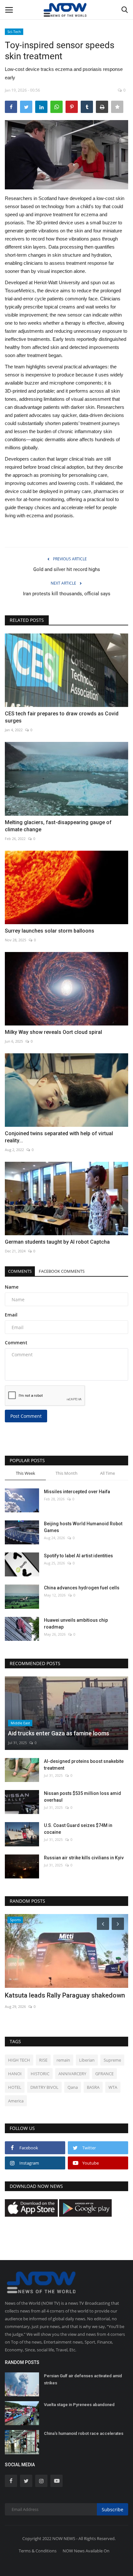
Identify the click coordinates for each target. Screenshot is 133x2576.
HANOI (15, 2074)
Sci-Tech (14, 32)
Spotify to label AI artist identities (78, 1556)
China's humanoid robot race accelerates (84, 2433)
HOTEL (15, 2087)
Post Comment (26, 1416)
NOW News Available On (86, 2551)
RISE (43, 2060)
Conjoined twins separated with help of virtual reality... (59, 1137)
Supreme (112, 2060)
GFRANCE (104, 2074)
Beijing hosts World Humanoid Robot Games (83, 1527)
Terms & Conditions (38, 2551)
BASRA (93, 2087)
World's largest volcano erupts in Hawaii (63, 1995)
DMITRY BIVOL (44, 2087)
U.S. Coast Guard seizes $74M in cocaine (78, 1829)
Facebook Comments (62, 1271)
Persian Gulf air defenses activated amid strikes (83, 2379)
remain (63, 2060)
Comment (16, 1343)
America (16, 2101)
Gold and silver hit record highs (67, 569)
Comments (20, 1271)
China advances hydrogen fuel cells (82, 1588)
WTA (113, 2087)
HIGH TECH (19, 2060)
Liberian (87, 2060)
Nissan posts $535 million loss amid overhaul (82, 1797)
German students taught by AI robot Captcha (57, 1242)
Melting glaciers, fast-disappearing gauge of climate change (58, 826)
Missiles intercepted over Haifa (77, 1492)
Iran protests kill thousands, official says (67, 594)
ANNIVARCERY (72, 2074)
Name (12, 1287)
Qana (73, 2087)
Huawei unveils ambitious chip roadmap (76, 1624)
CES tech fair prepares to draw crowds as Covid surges (62, 717)
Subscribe (113, 2509)
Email (11, 1315)
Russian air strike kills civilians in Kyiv (84, 1858)
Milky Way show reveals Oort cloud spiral (53, 1032)
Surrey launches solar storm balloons (50, 931)
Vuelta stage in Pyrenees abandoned (79, 2405)
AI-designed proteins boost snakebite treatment (84, 1765)
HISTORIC (40, 2074)
